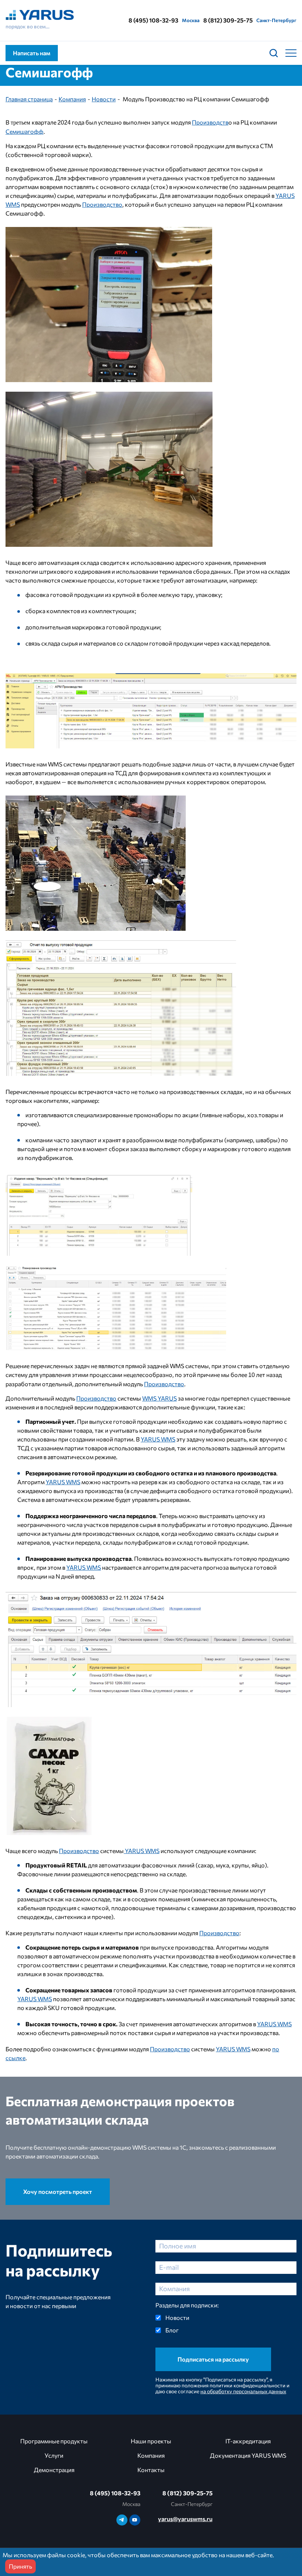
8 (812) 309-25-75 (228, 20)
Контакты (151, 2470)
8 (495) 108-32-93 (153, 20)
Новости (104, 99)
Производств (210, 122)
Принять (20, 2566)
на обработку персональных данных (243, 2391)
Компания (72, 99)
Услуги (54, 2455)
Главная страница (29, 99)
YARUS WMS (158, 1439)
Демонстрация (54, 2470)
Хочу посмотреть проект (58, 2191)
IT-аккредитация (248, 2441)
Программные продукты (54, 2441)
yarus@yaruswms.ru (185, 2519)
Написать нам (32, 53)
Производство (102, 204)
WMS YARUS (159, 1398)
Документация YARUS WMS (248, 2455)
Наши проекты (151, 2441)
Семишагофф (24, 131)
